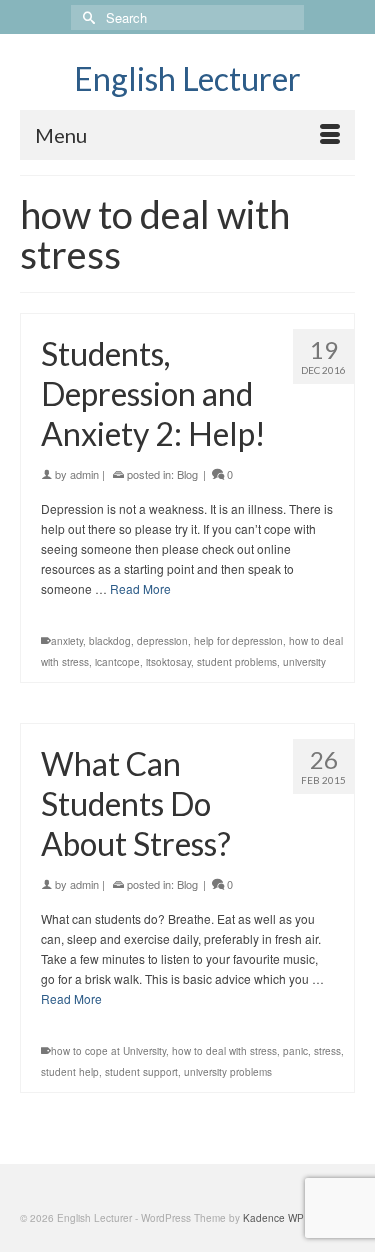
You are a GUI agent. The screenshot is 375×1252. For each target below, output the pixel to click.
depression (162, 641)
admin (84, 474)
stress (327, 1051)
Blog (187, 474)
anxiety (67, 641)
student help (70, 1072)
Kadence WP (273, 1218)
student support (141, 1072)
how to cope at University (108, 1051)
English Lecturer (187, 78)
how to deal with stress (224, 1051)
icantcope (117, 662)
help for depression (238, 641)
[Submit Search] (86, 17)
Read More (140, 588)
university (304, 662)
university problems (228, 1072)
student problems (237, 662)
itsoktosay (168, 662)
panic (295, 1051)
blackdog (110, 641)
